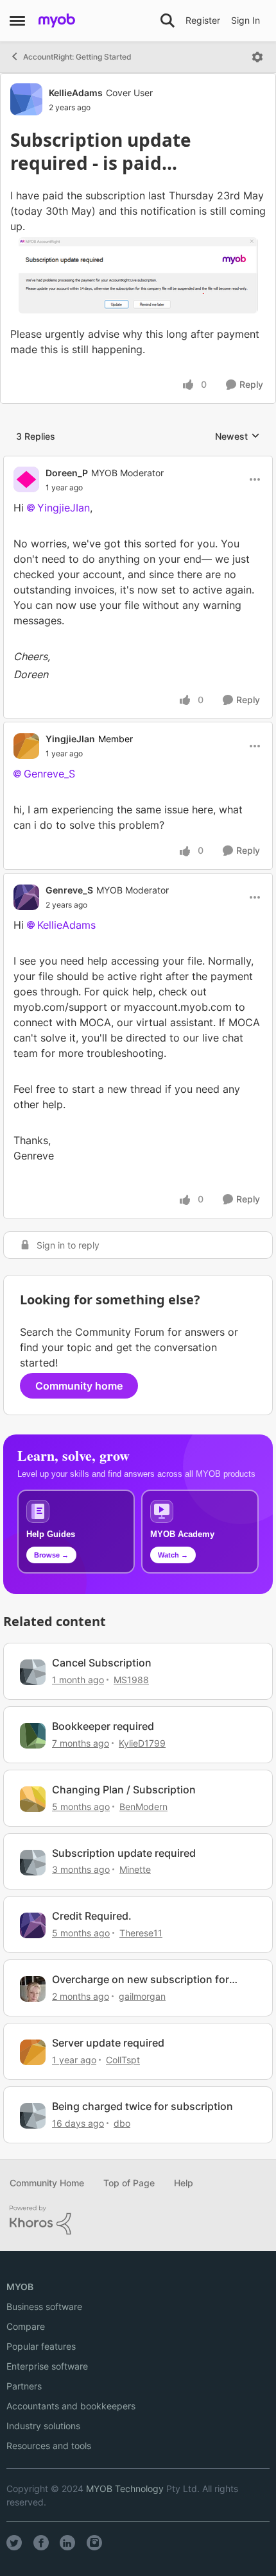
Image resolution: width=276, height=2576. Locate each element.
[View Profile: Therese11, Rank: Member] (33, 1925)
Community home (79, 1386)
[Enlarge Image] (138, 275)
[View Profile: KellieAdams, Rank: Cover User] (26, 99)
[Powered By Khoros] (138, 2220)
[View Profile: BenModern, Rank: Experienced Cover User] (33, 1799)
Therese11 (141, 1933)
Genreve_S (49, 774)
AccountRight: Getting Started (77, 57)
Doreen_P (67, 473)
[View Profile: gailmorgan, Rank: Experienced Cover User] (33, 1989)
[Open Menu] (257, 57)
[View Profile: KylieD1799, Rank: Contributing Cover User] (33, 1736)
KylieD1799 (142, 1743)
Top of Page (129, 2183)
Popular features (41, 2346)
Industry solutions (43, 2426)
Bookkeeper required (103, 1726)
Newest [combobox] (237, 437)
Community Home (47, 2183)
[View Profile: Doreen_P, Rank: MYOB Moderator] (26, 479)
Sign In (246, 20)
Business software (44, 2306)
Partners (24, 2386)
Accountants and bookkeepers (71, 2406)
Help (184, 2183)
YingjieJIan (64, 508)
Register (203, 20)
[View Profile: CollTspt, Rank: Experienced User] (33, 2052)
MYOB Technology (125, 2489)
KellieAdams (76, 93)
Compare (26, 2326)
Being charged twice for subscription (142, 2106)
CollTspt (123, 2060)
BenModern (143, 1807)
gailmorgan (142, 1996)
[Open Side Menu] (17, 21)
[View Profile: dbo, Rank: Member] (33, 2116)
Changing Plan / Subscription (124, 1790)
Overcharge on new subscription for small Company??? (141, 1980)
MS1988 (131, 1680)
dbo (122, 2123)
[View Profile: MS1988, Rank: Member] (33, 1672)
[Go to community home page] (57, 21)
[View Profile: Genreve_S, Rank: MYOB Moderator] (26, 897)
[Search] (168, 21)
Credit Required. (92, 1916)
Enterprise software (47, 2366)
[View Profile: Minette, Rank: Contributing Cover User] (33, 1863)
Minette (135, 1869)
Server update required (108, 2043)
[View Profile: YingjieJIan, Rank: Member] (26, 746)
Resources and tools (49, 2446)
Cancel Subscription (102, 1663)
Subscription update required (124, 1853)
